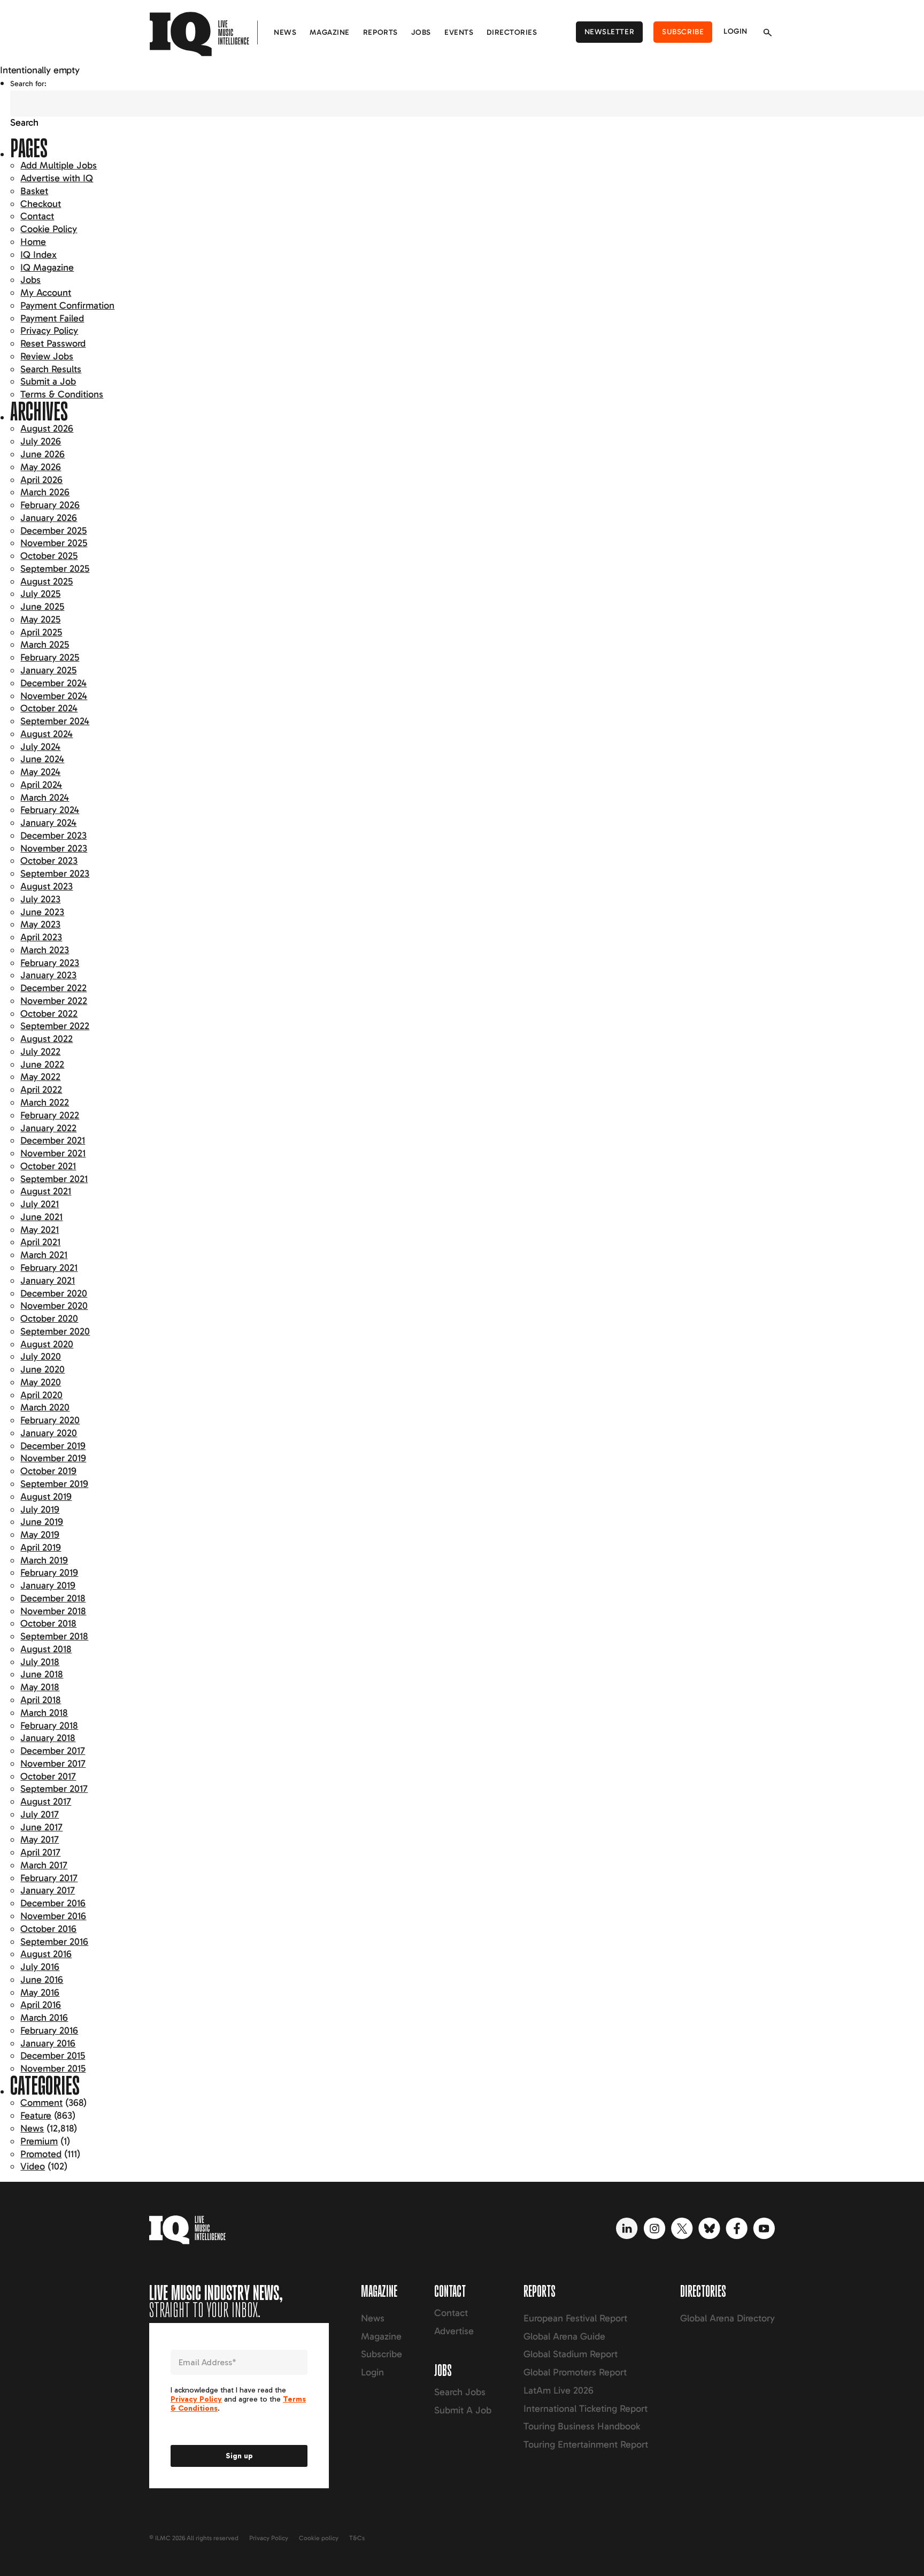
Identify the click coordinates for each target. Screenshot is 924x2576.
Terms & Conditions (62, 394)
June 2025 (42, 607)
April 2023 (41, 937)
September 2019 (54, 1484)
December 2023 (53, 835)
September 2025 (55, 569)
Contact (37, 216)
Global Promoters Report (575, 2372)
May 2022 (40, 1077)
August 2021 (46, 1191)
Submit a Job (48, 381)
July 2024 (40, 747)
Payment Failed (52, 318)
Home (33, 242)
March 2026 (45, 492)
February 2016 (49, 2030)
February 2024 (50, 810)
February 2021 (49, 1268)
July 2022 (40, 1052)
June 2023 (42, 912)
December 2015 (53, 2056)
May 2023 (40, 924)
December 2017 (53, 1751)
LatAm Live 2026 (559, 2390)
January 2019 (48, 1585)
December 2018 (53, 1598)
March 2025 (45, 645)
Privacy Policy (49, 331)
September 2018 (54, 1636)
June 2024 (42, 759)
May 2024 (40, 772)
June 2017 (41, 1827)
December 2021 (53, 1140)
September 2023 (55, 873)
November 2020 (54, 1306)
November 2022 (54, 1001)
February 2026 (50, 505)
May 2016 (40, 1992)
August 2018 (46, 1649)
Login (736, 31)
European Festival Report (575, 2318)
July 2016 (40, 1967)
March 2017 (44, 1865)
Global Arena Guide (564, 2336)
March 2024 (45, 798)
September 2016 (54, 1942)
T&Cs (357, 2538)
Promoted (41, 2154)
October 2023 (49, 861)
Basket (34, 191)
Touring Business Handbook (582, 2426)
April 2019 (41, 1547)
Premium (39, 2141)
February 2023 (50, 963)
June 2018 (42, 1674)
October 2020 (49, 1318)
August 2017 (46, 1801)
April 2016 (41, 2005)
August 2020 (47, 1344)
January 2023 (48, 975)
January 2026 (49, 518)
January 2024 (48, 823)
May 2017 (40, 1839)
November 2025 (54, 543)
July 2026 (41, 441)
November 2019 (53, 1458)
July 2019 (40, 1509)
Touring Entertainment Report (586, 2444)
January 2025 (48, 670)
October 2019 (48, 1471)
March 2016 (44, 2018)
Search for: (28, 84)
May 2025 (40, 619)
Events (459, 32)
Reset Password (53, 343)
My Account (46, 293)
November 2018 (53, 1611)
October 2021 (48, 1166)
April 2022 (41, 1090)
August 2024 (47, 734)
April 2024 (41, 785)
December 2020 (54, 1293)
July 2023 (40, 899)
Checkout (41, 204)
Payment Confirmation (67, 305)
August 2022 (47, 1039)
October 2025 (49, 556)
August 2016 (46, 1954)
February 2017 (49, 1878)
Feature (36, 2115)
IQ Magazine (47, 267)
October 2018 (48, 1623)
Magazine (329, 32)
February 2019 (49, 1573)
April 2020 (41, 1395)
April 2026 (41, 480)
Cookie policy (319, 2538)
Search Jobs (460, 2392)
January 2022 (48, 1128)
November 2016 (53, 1916)
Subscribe (683, 32)
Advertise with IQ (57, 178)
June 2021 (41, 1217)
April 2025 (41, 632)
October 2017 (48, 1776)
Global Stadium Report (571, 2354)
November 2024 (54, 696)
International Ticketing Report (586, 2409)
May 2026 (41, 467)
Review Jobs (47, 356)
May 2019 (40, 1535)
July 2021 (40, 1204)
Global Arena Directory (727, 2318)
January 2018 (48, 1738)
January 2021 (48, 1281)
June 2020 (43, 1369)
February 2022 (50, 1115)
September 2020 (55, 1331)
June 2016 (42, 1980)
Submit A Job (463, 2410)
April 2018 (41, 1700)
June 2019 (42, 1522)
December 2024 (53, 683)
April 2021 (40, 1242)
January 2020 (49, 1433)
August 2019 (46, 1497)
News (285, 32)
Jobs (421, 32)
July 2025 (40, 594)
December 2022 (53, 988)
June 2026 (43, 454)
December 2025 (53, 531)
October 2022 (49, 1014)
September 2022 (55, 1026)
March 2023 (45, 950)
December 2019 (53, 1446)
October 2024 (49, 708)
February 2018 (49, 1726)
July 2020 (41, 1356)
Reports (380, 32)
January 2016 (48, 2043)
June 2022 (42, 1064)
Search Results (51, 369)
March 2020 (45, 1407)
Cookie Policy (49, 229)
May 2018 (40, 1687)
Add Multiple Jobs (59, 165)
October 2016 (48, 1929)
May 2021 (40, 1230)
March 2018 (44, 1713)
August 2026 (47, 428)
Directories (512, 32)
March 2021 (44, 1255)
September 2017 (54, 1789)
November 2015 (53, 2068)
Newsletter (610, 32)
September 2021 (54, 1179)
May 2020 (41, 1382)
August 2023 (47, 886)
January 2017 (48, 1890)
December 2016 (53, 1903)
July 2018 (40, 1662)
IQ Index (38, 255)
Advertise (454, 2331)
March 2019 (44, 1560)
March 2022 (45, 1102)
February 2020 (50, 1420)
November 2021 (53, 1153)
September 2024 (55, 721)
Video (33, 2166)
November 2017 (53, 1764)
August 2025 (47, 581)
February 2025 (50, 657)
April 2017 (40, 1852)
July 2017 (40, 1814)
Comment (41, 2103)
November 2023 (54, 848)
